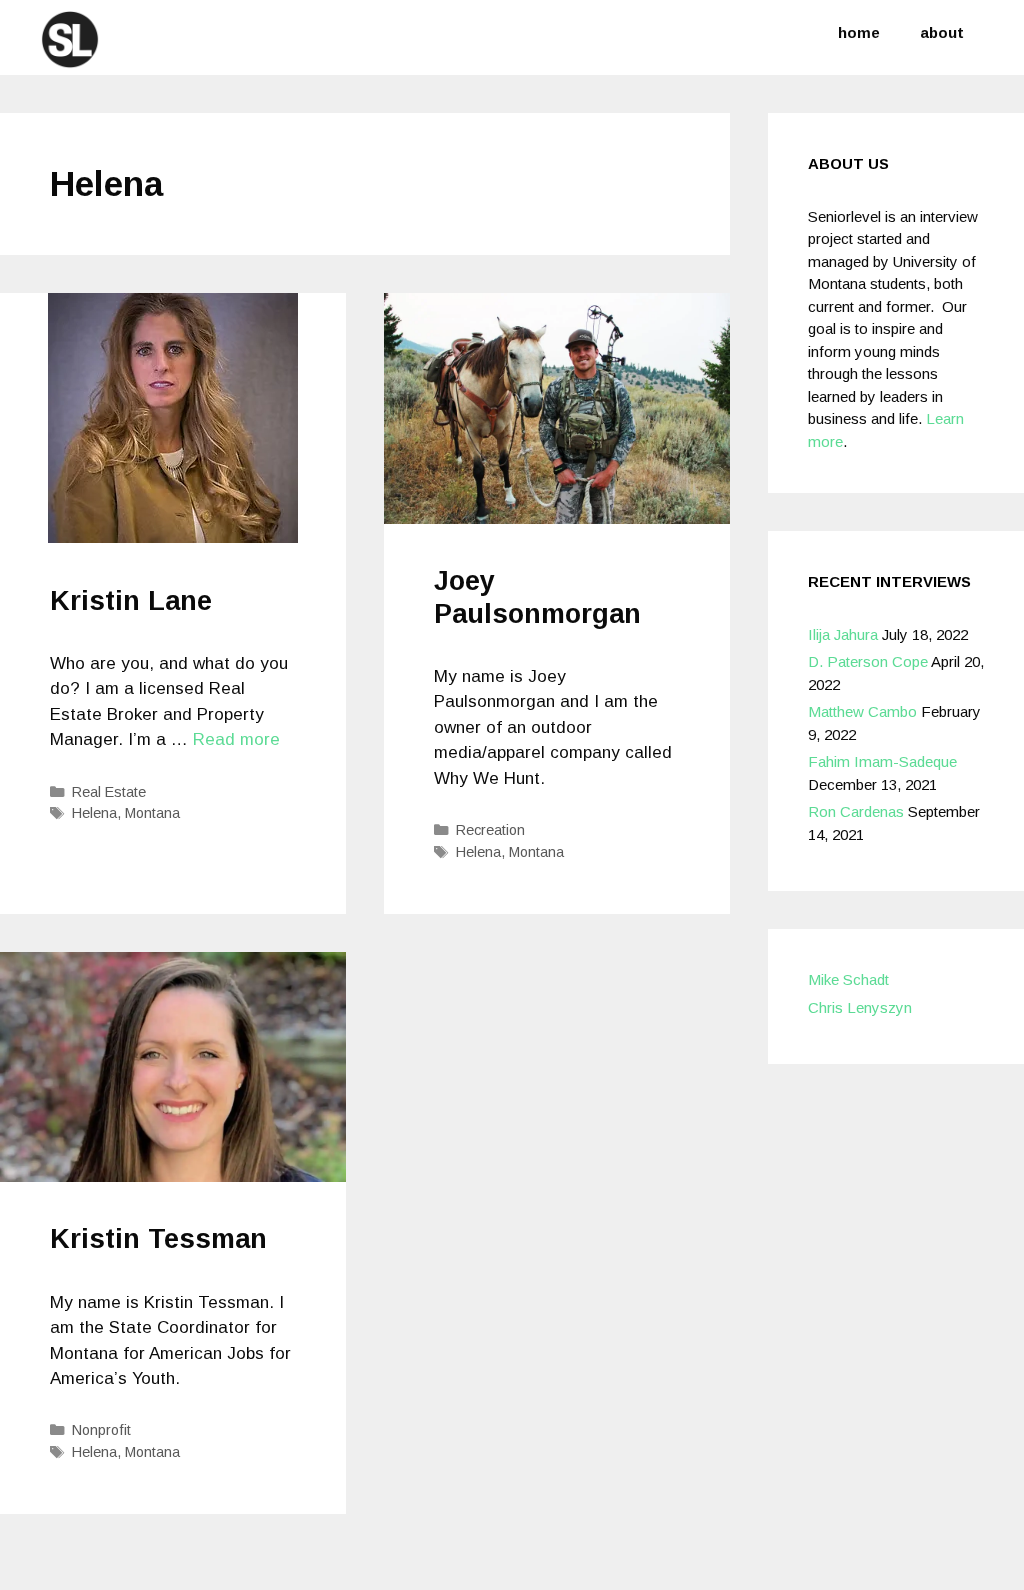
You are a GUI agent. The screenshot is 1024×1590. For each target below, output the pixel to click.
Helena (94, 813)
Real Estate (109, 792)
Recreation (490, 830)
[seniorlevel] (70, 38)
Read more (236, 739)
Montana (152, 813)
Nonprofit (101, 1430)
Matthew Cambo (862, 711)
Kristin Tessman (158, 1239)
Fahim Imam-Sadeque (882, 761)
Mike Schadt (848, 979)
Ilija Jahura (843, 634)
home (859, 32)
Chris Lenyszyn (860, 1007)
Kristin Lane (131, 601)
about (942, 32)
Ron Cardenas (856, 811)
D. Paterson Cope (868, 661)
